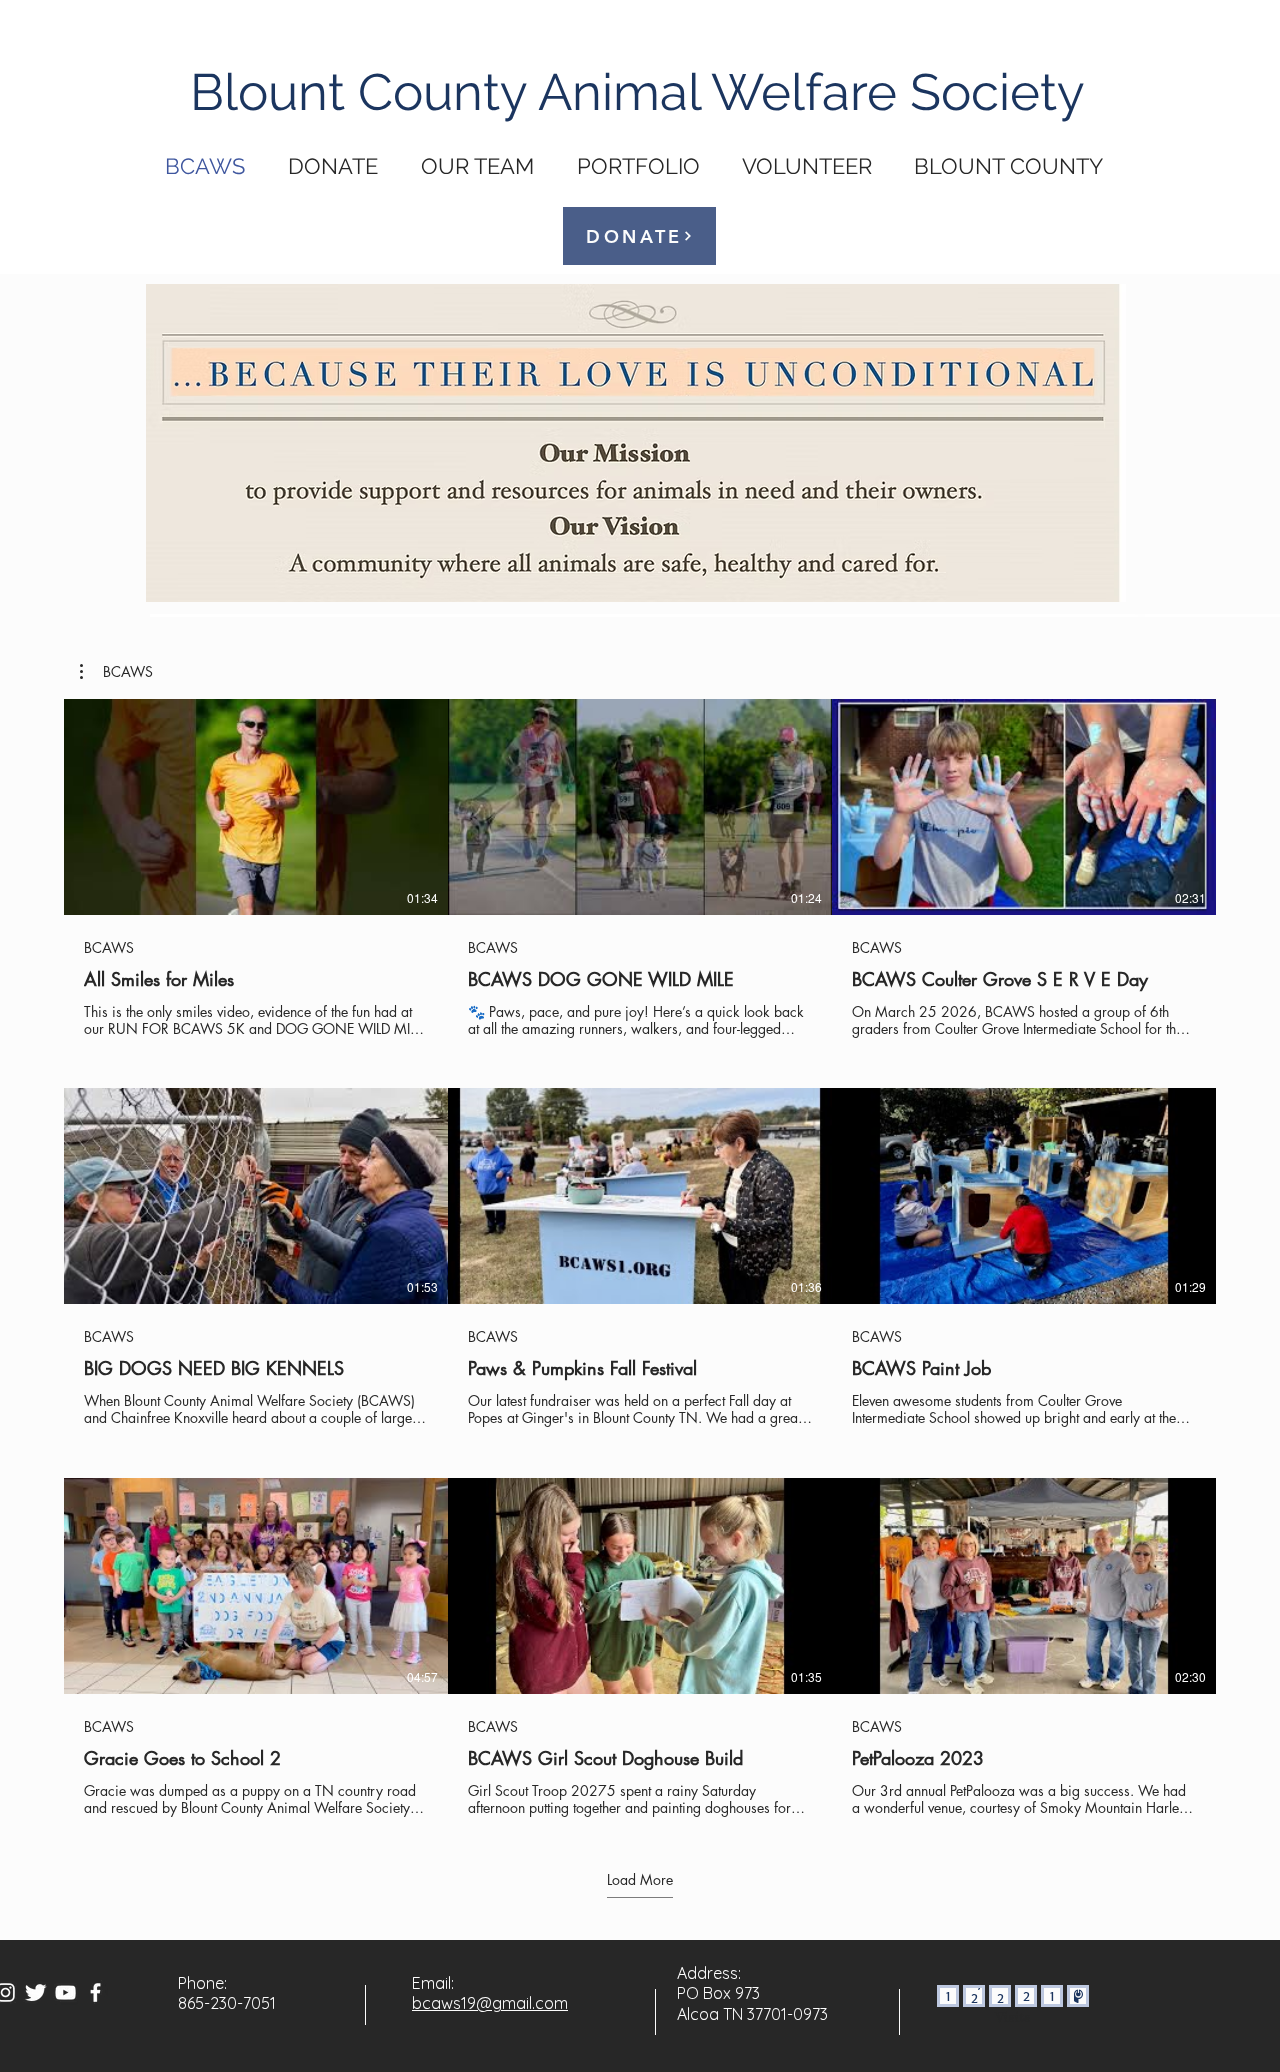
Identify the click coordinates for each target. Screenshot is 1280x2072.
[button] (116, 672)
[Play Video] (256, 807)
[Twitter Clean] (35, 1992)
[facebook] (95, 1992)
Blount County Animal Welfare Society (637, 92)
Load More (640, 1880)
